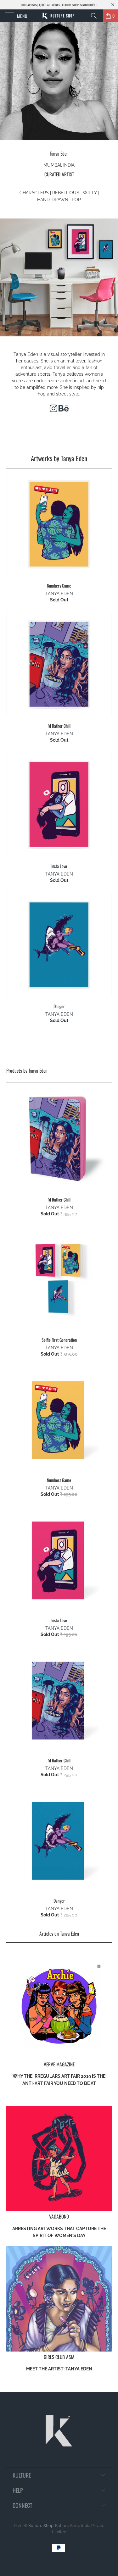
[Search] (96, 16)
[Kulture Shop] (59, 16)
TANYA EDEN (59, 594)
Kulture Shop (41, 2526)
